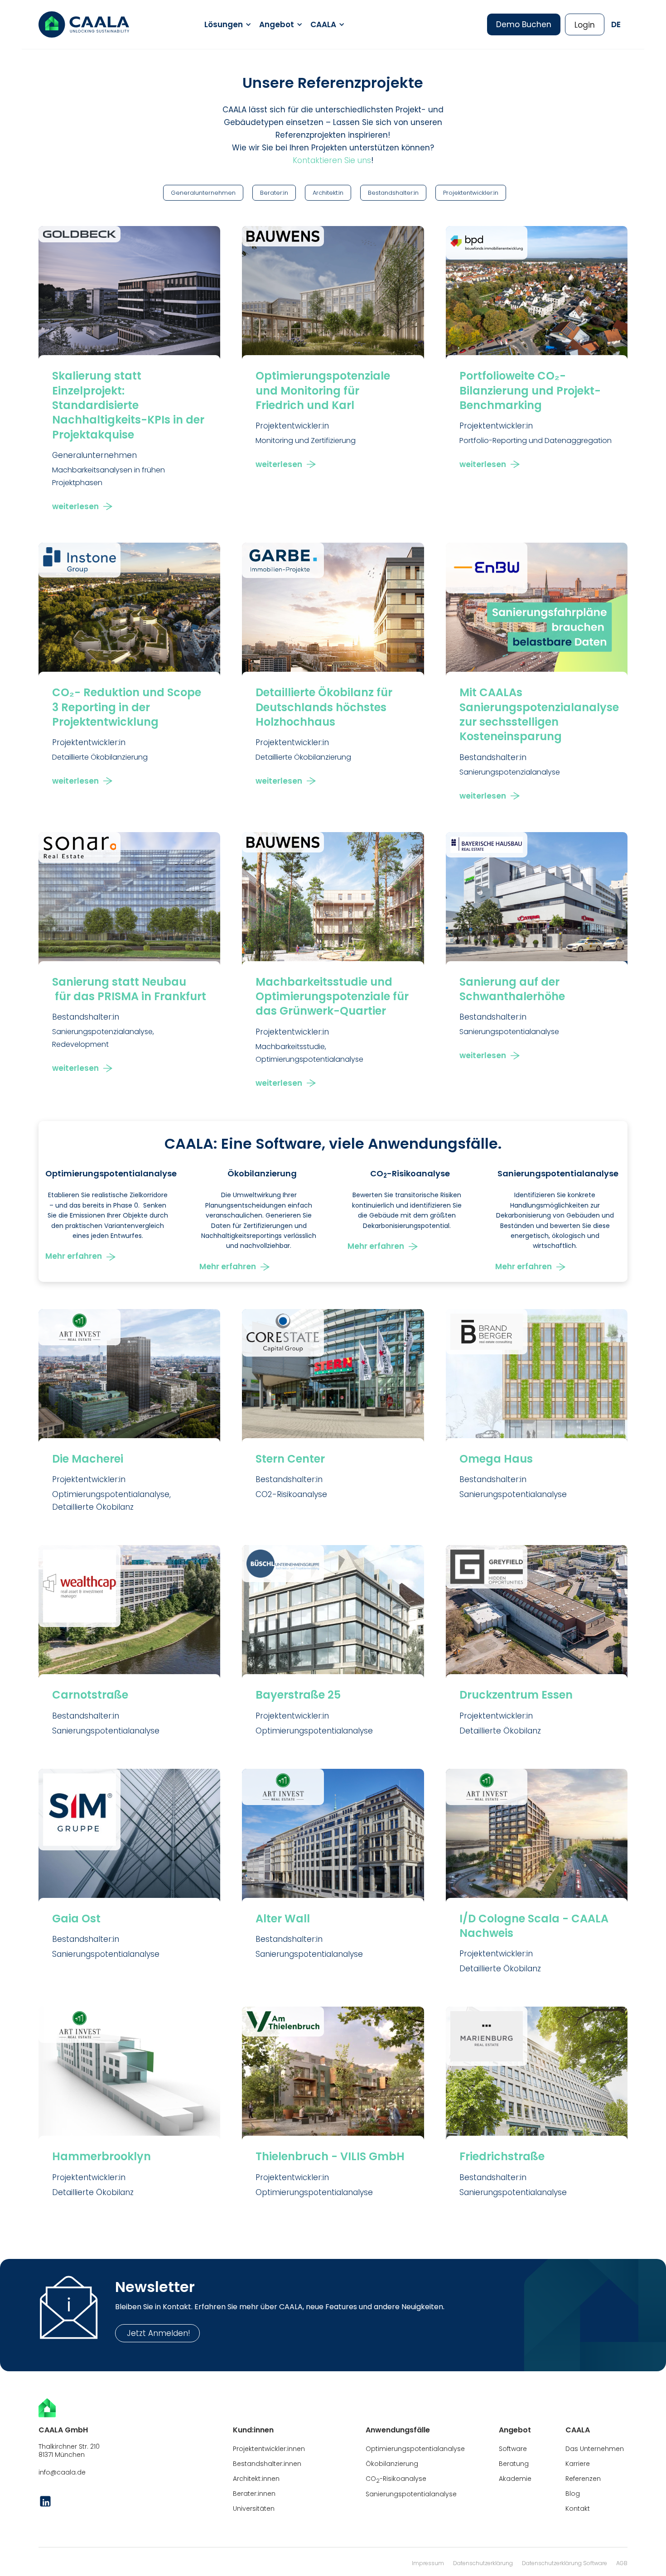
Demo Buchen (524, 24)
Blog (573, 2494)
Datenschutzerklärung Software (565, 2563)
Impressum (428, 2563)
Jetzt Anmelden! (157, 2333)
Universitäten (254, 2509)
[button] (226, 24)
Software (513, 2449)
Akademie (515, 2479)
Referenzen (583, 2479)
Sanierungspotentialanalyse (411, 2494)
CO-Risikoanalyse (396, 2479)
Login (585, 25)
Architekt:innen (256, 2479)
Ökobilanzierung (392, 2464)
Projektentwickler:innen (269, 2449)
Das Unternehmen (595, 2449)
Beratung (514, 2464)
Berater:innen (254, 2494)
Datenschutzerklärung (483, 2563)
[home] (84, 24)
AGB (622, 2563)
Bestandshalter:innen (267, 2464)
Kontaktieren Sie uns (332, 160)
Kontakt (578, 2509)
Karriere (578, 2464)
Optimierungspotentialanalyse (415, 2449)
